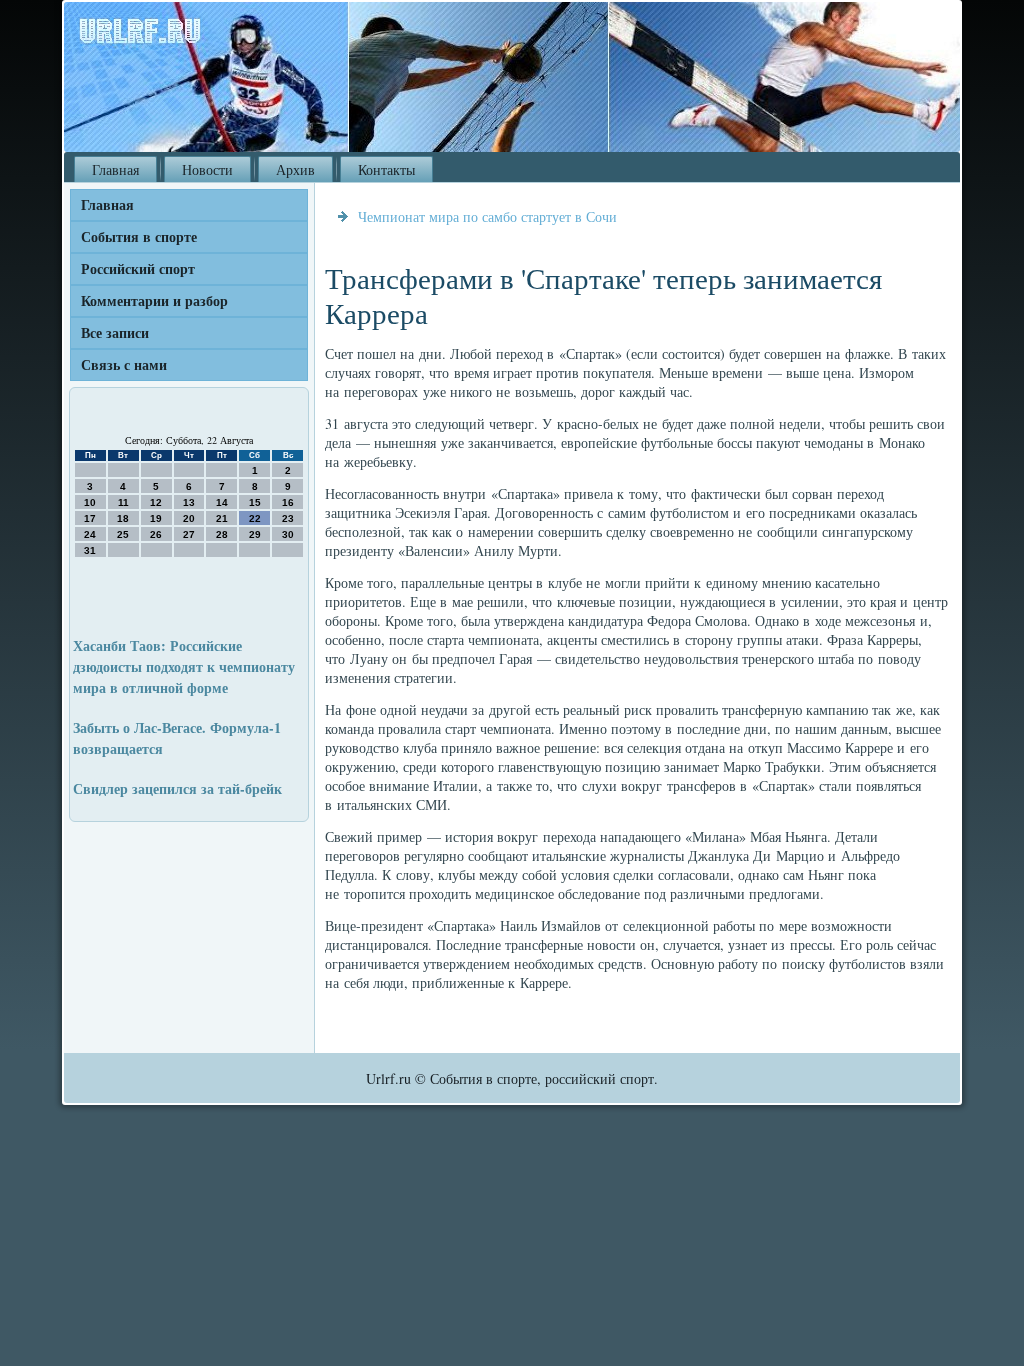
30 (288, 534)
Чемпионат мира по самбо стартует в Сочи (487, 216)
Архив (295, 169)
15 (255, 502)
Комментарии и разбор (154, 300)
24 (90, 534)
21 (222, 518)
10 (90, 502)
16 (288, 502)
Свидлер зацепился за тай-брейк (177, 788)
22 (255, 518)
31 (90, 550)
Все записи (115, 332)
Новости (207, 169)
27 (189, 534)
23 (288, 518)
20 (189, 518)
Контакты (386, 169)
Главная (115, 169)
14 (222, 502)
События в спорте (139, 236)
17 (90, 518)
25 (123, 534)
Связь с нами (124, 364)
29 (255, 534)
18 (123, 518)
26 (156, 534)
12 (156, 502)
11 (123, 502)
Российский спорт (138, 268)
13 (189, 502)
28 (222, 534)
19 (156, 518)
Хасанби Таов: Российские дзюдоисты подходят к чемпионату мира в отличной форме (184, 666)
